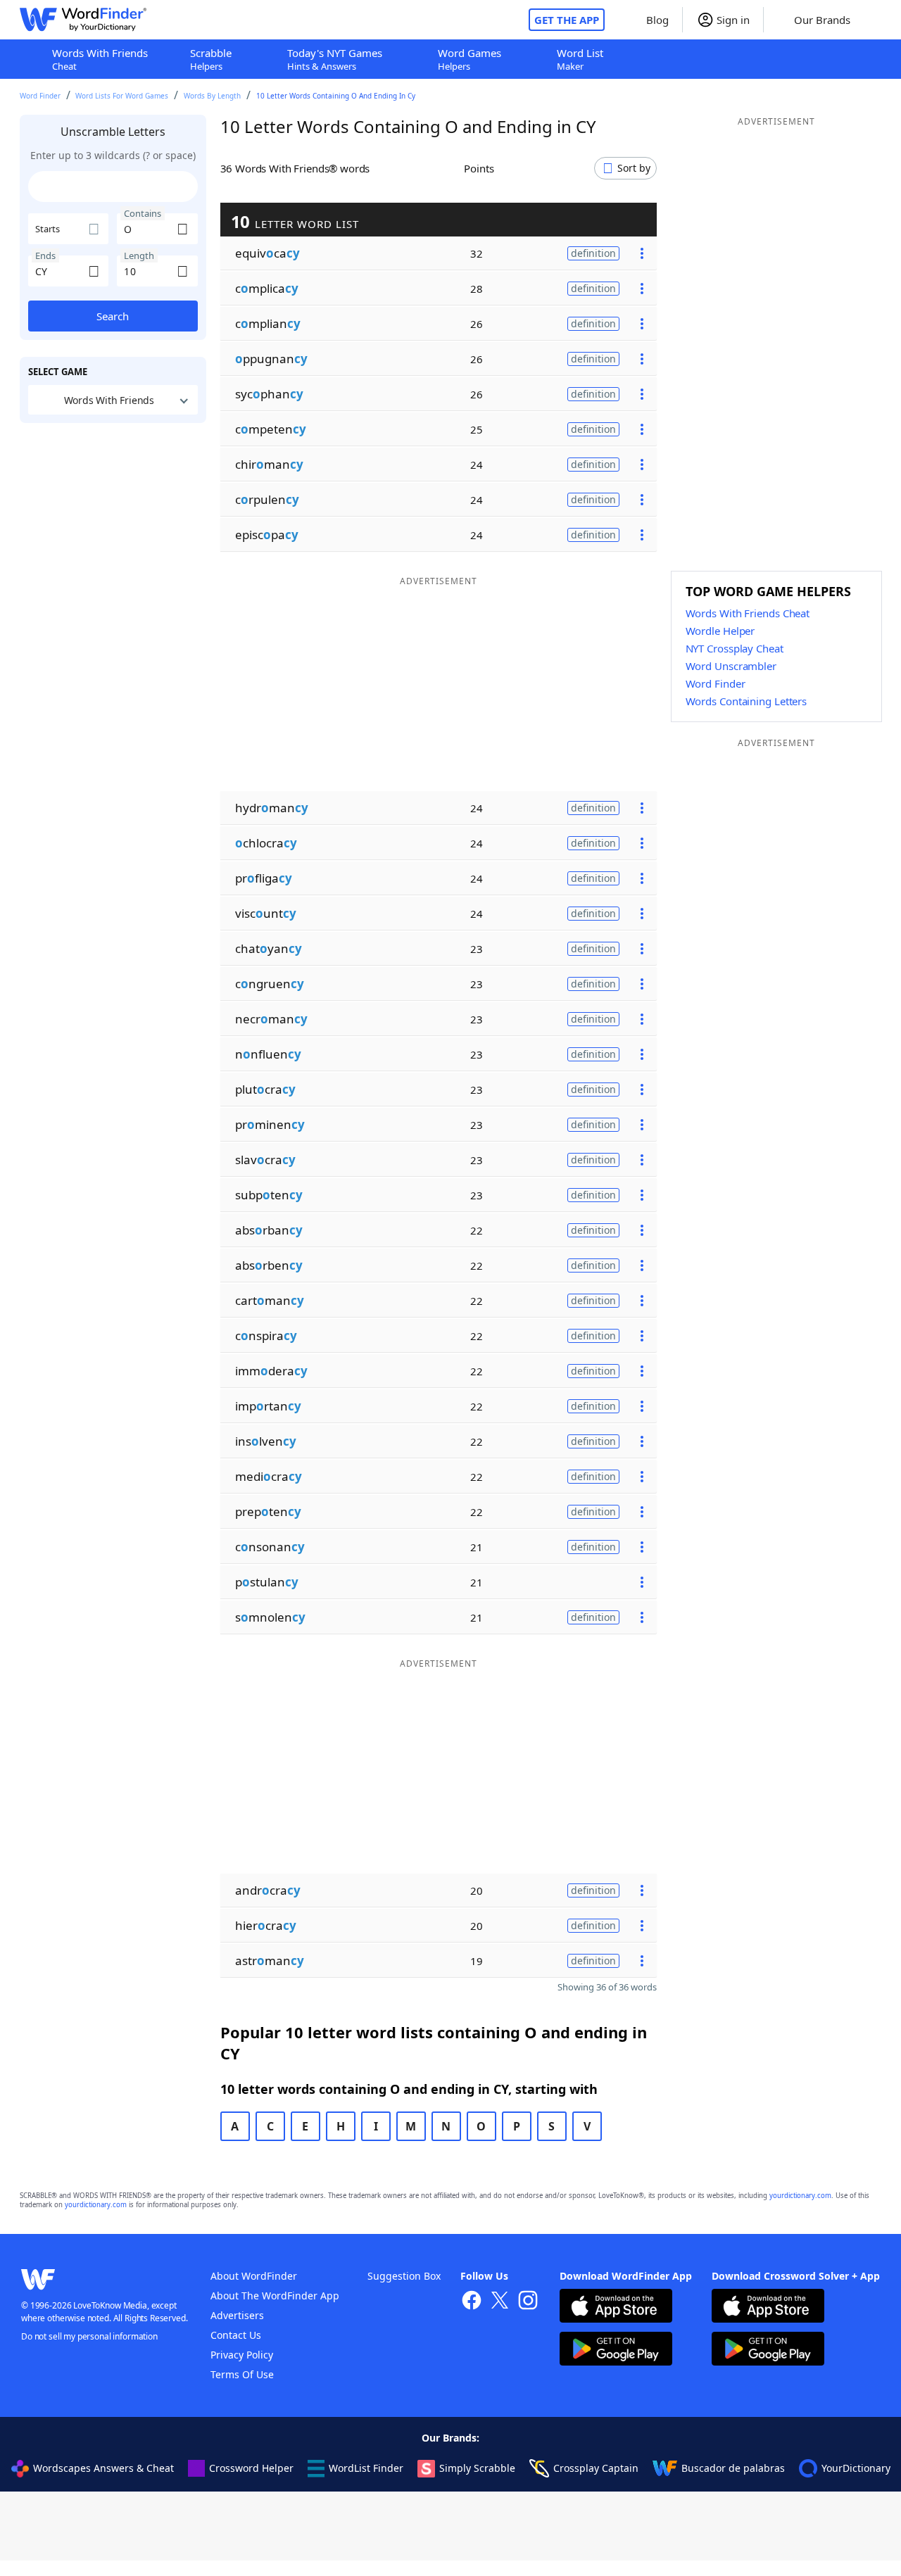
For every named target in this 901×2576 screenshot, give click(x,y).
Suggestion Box (404, 2276)
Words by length (212, 96)
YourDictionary (856, 2468)
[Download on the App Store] (616, 2307)
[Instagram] (528, 2302)
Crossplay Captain (596, 2468)
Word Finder (40, 96)
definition (593, 253)
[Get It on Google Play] (616, 2350)
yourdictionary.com (800, 2196)
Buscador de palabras (733, 2468)
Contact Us (236, 2335)
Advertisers (237, 2315)
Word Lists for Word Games (122, 96)
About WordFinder (254, 2276)
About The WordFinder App (275, 2296)
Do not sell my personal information (89, 2336)
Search (113, 316)
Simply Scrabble (477, 2468)
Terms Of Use (242, 2374)
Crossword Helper (251, 2468)
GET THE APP (567, 20)
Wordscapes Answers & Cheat (103, 2468)
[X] (500, 2302)
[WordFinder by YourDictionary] (83, 20)
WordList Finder (366, 2468)
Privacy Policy (242, 2355)
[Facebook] (472, 2302)
